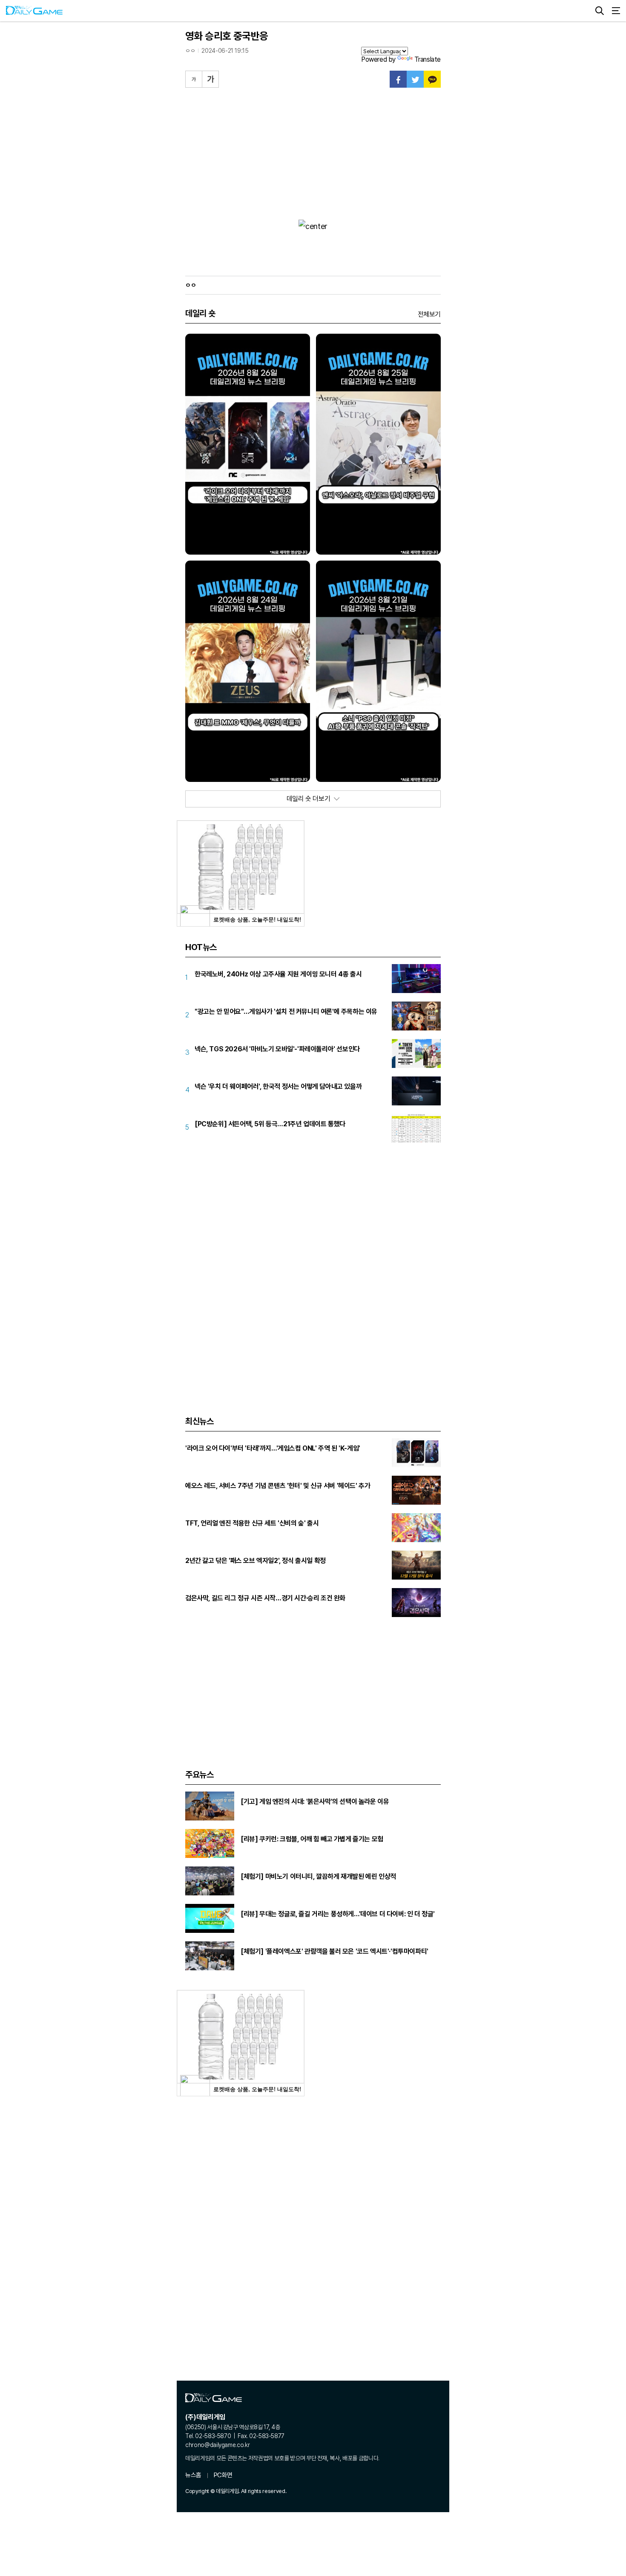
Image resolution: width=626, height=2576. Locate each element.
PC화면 (223, 2475)
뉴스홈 (193, 2475)
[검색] (600, 11)
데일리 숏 (200, 313)
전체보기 (429, 314)
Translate (428, 59)
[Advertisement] (313, 152)
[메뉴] (616, 11)
